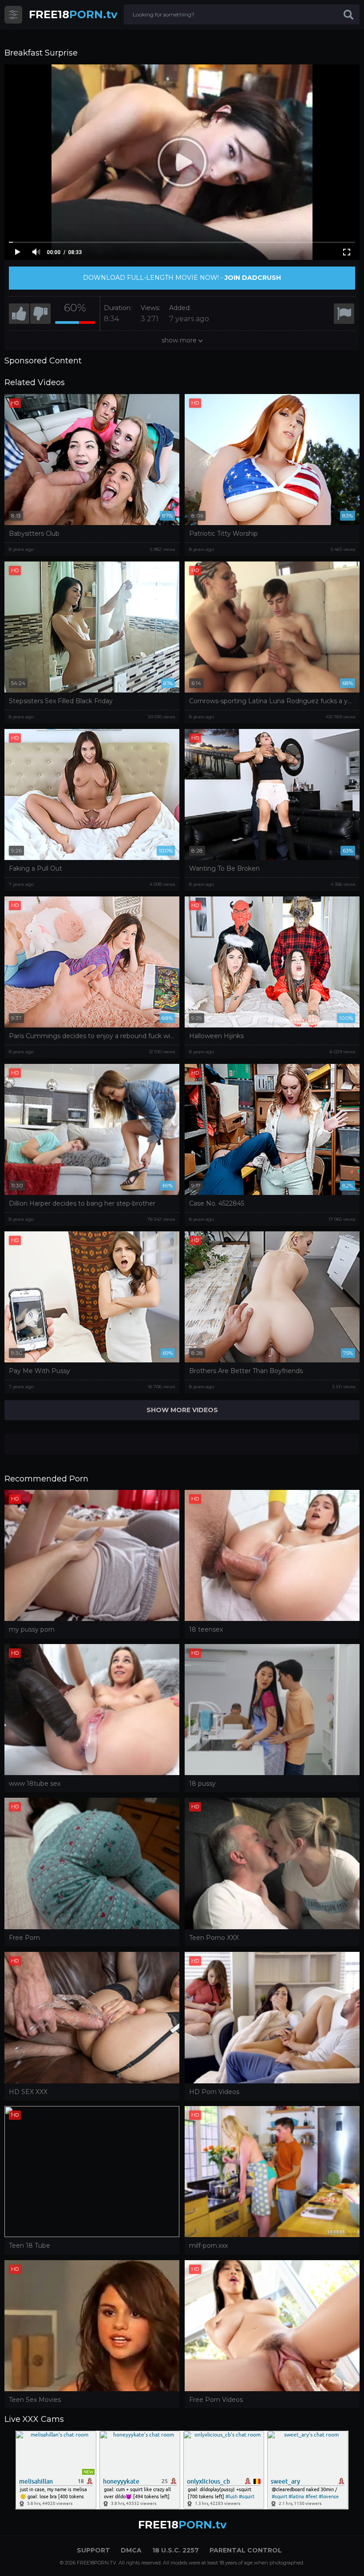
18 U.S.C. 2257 (176, 2550)
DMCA (131, 2550)
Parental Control (246, 2550)
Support (93, 2550)
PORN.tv (73, 14)
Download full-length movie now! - (182, 278)
